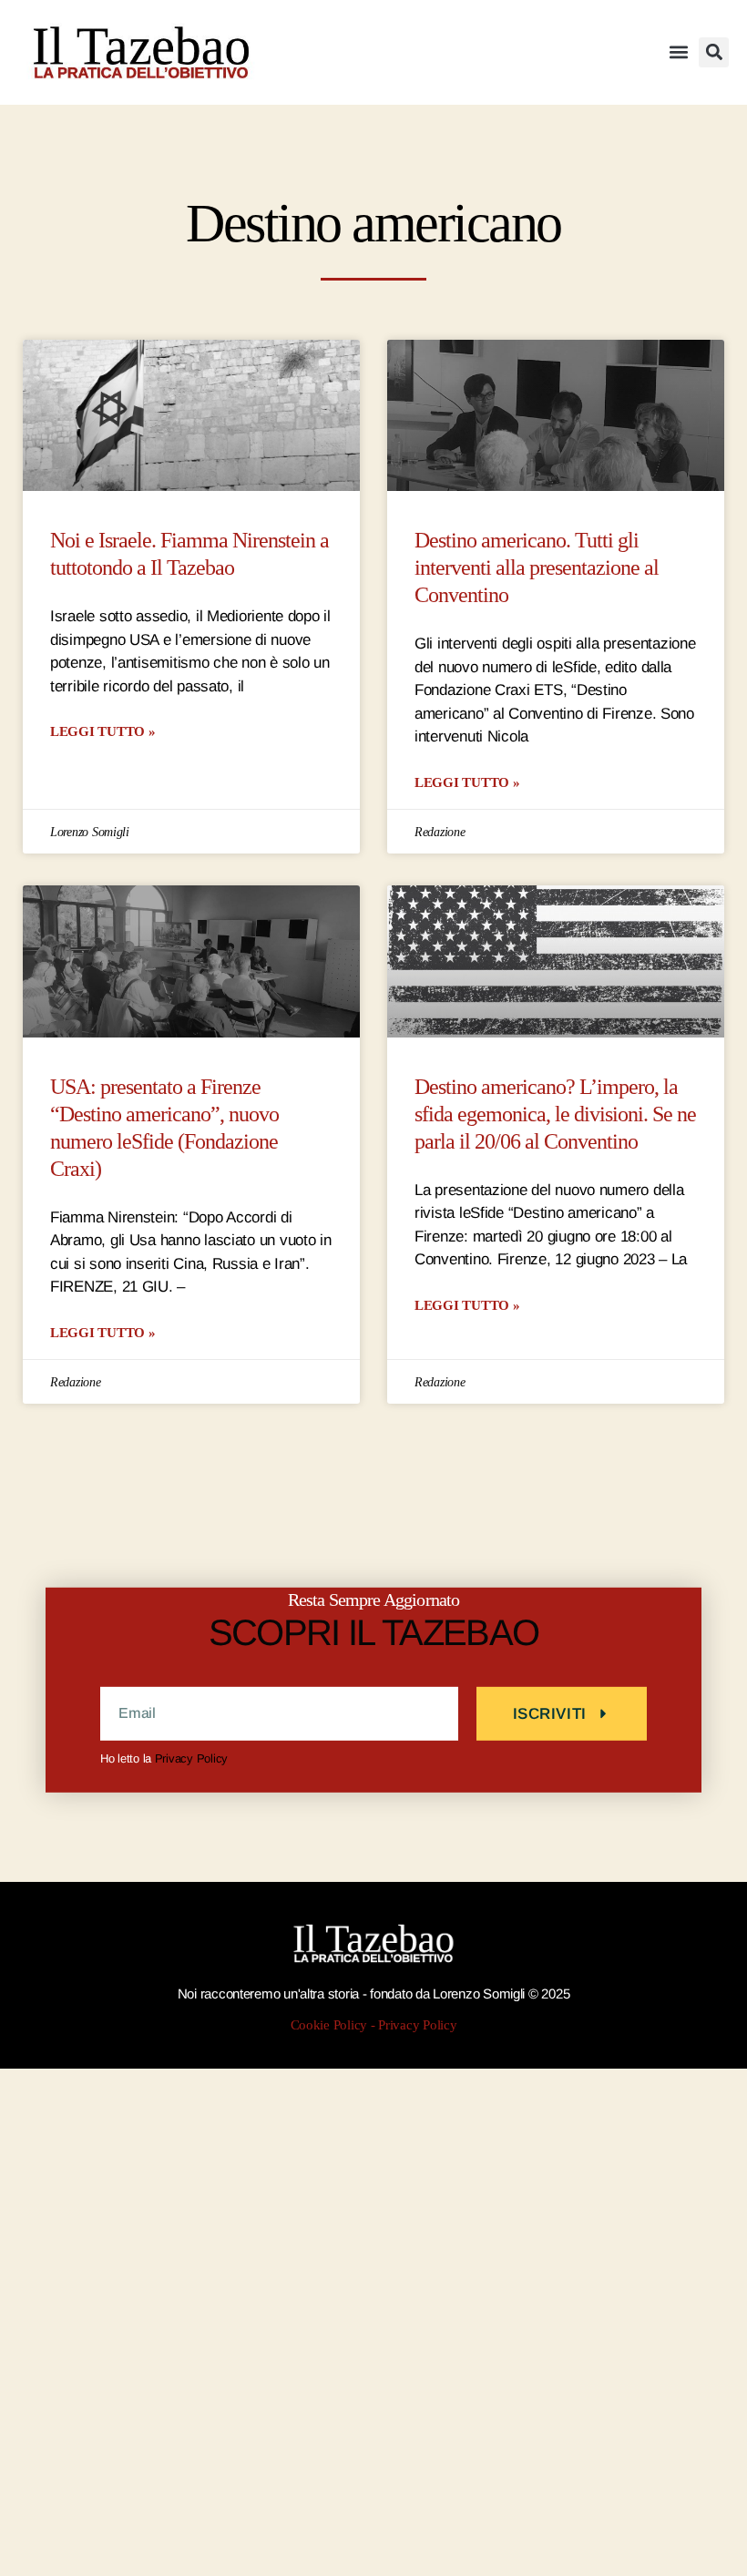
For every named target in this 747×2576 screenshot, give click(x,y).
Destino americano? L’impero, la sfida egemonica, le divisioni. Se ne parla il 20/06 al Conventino (555, 1114)
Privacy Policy (191, 1758)
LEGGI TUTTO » (103, 731)
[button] (678, 52)
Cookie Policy (329, 2025)
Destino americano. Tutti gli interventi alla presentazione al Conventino (537, 568)
